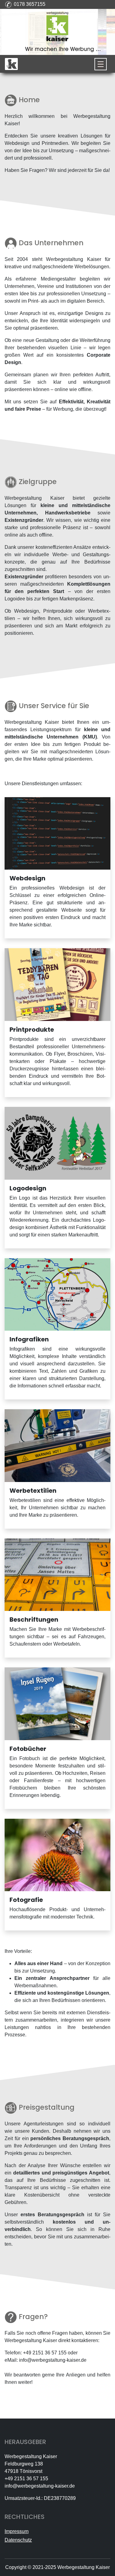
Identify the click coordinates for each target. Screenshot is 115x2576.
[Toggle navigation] (101, 64)
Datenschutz (18, 2540)
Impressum (17, 2531)
